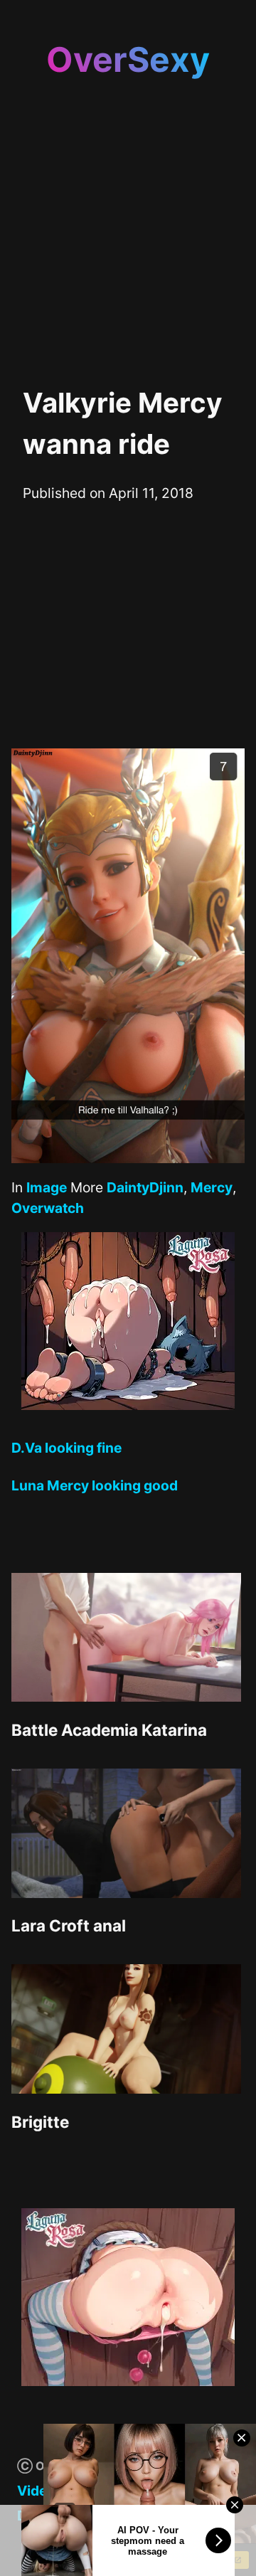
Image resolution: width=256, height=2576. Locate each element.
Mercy (212, 1187)
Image (47, 1187)
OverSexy (128, 59)
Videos (40, 2491)
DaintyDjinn (145, 1187)
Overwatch (48, 1208)
